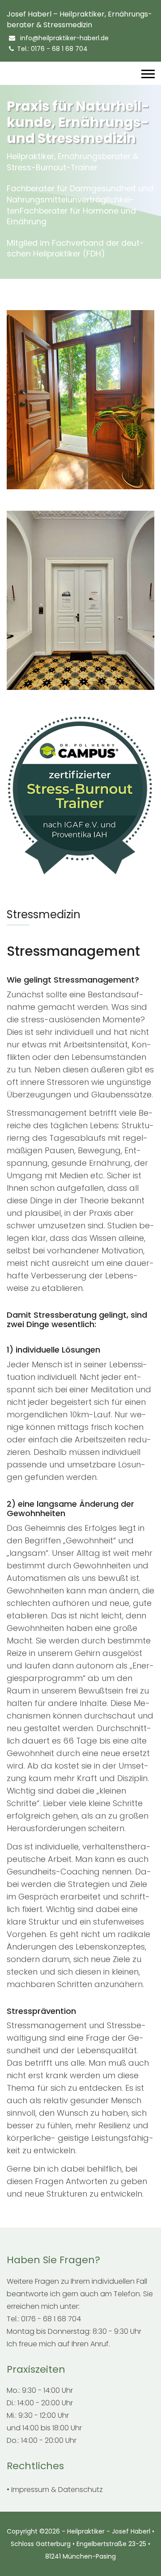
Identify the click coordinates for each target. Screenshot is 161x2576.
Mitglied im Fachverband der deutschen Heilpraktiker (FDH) (75, 249)
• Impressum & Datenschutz (55, 2490)
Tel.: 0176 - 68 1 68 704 (52, 49)
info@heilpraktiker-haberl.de (64, 38)
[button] (147, 72)
